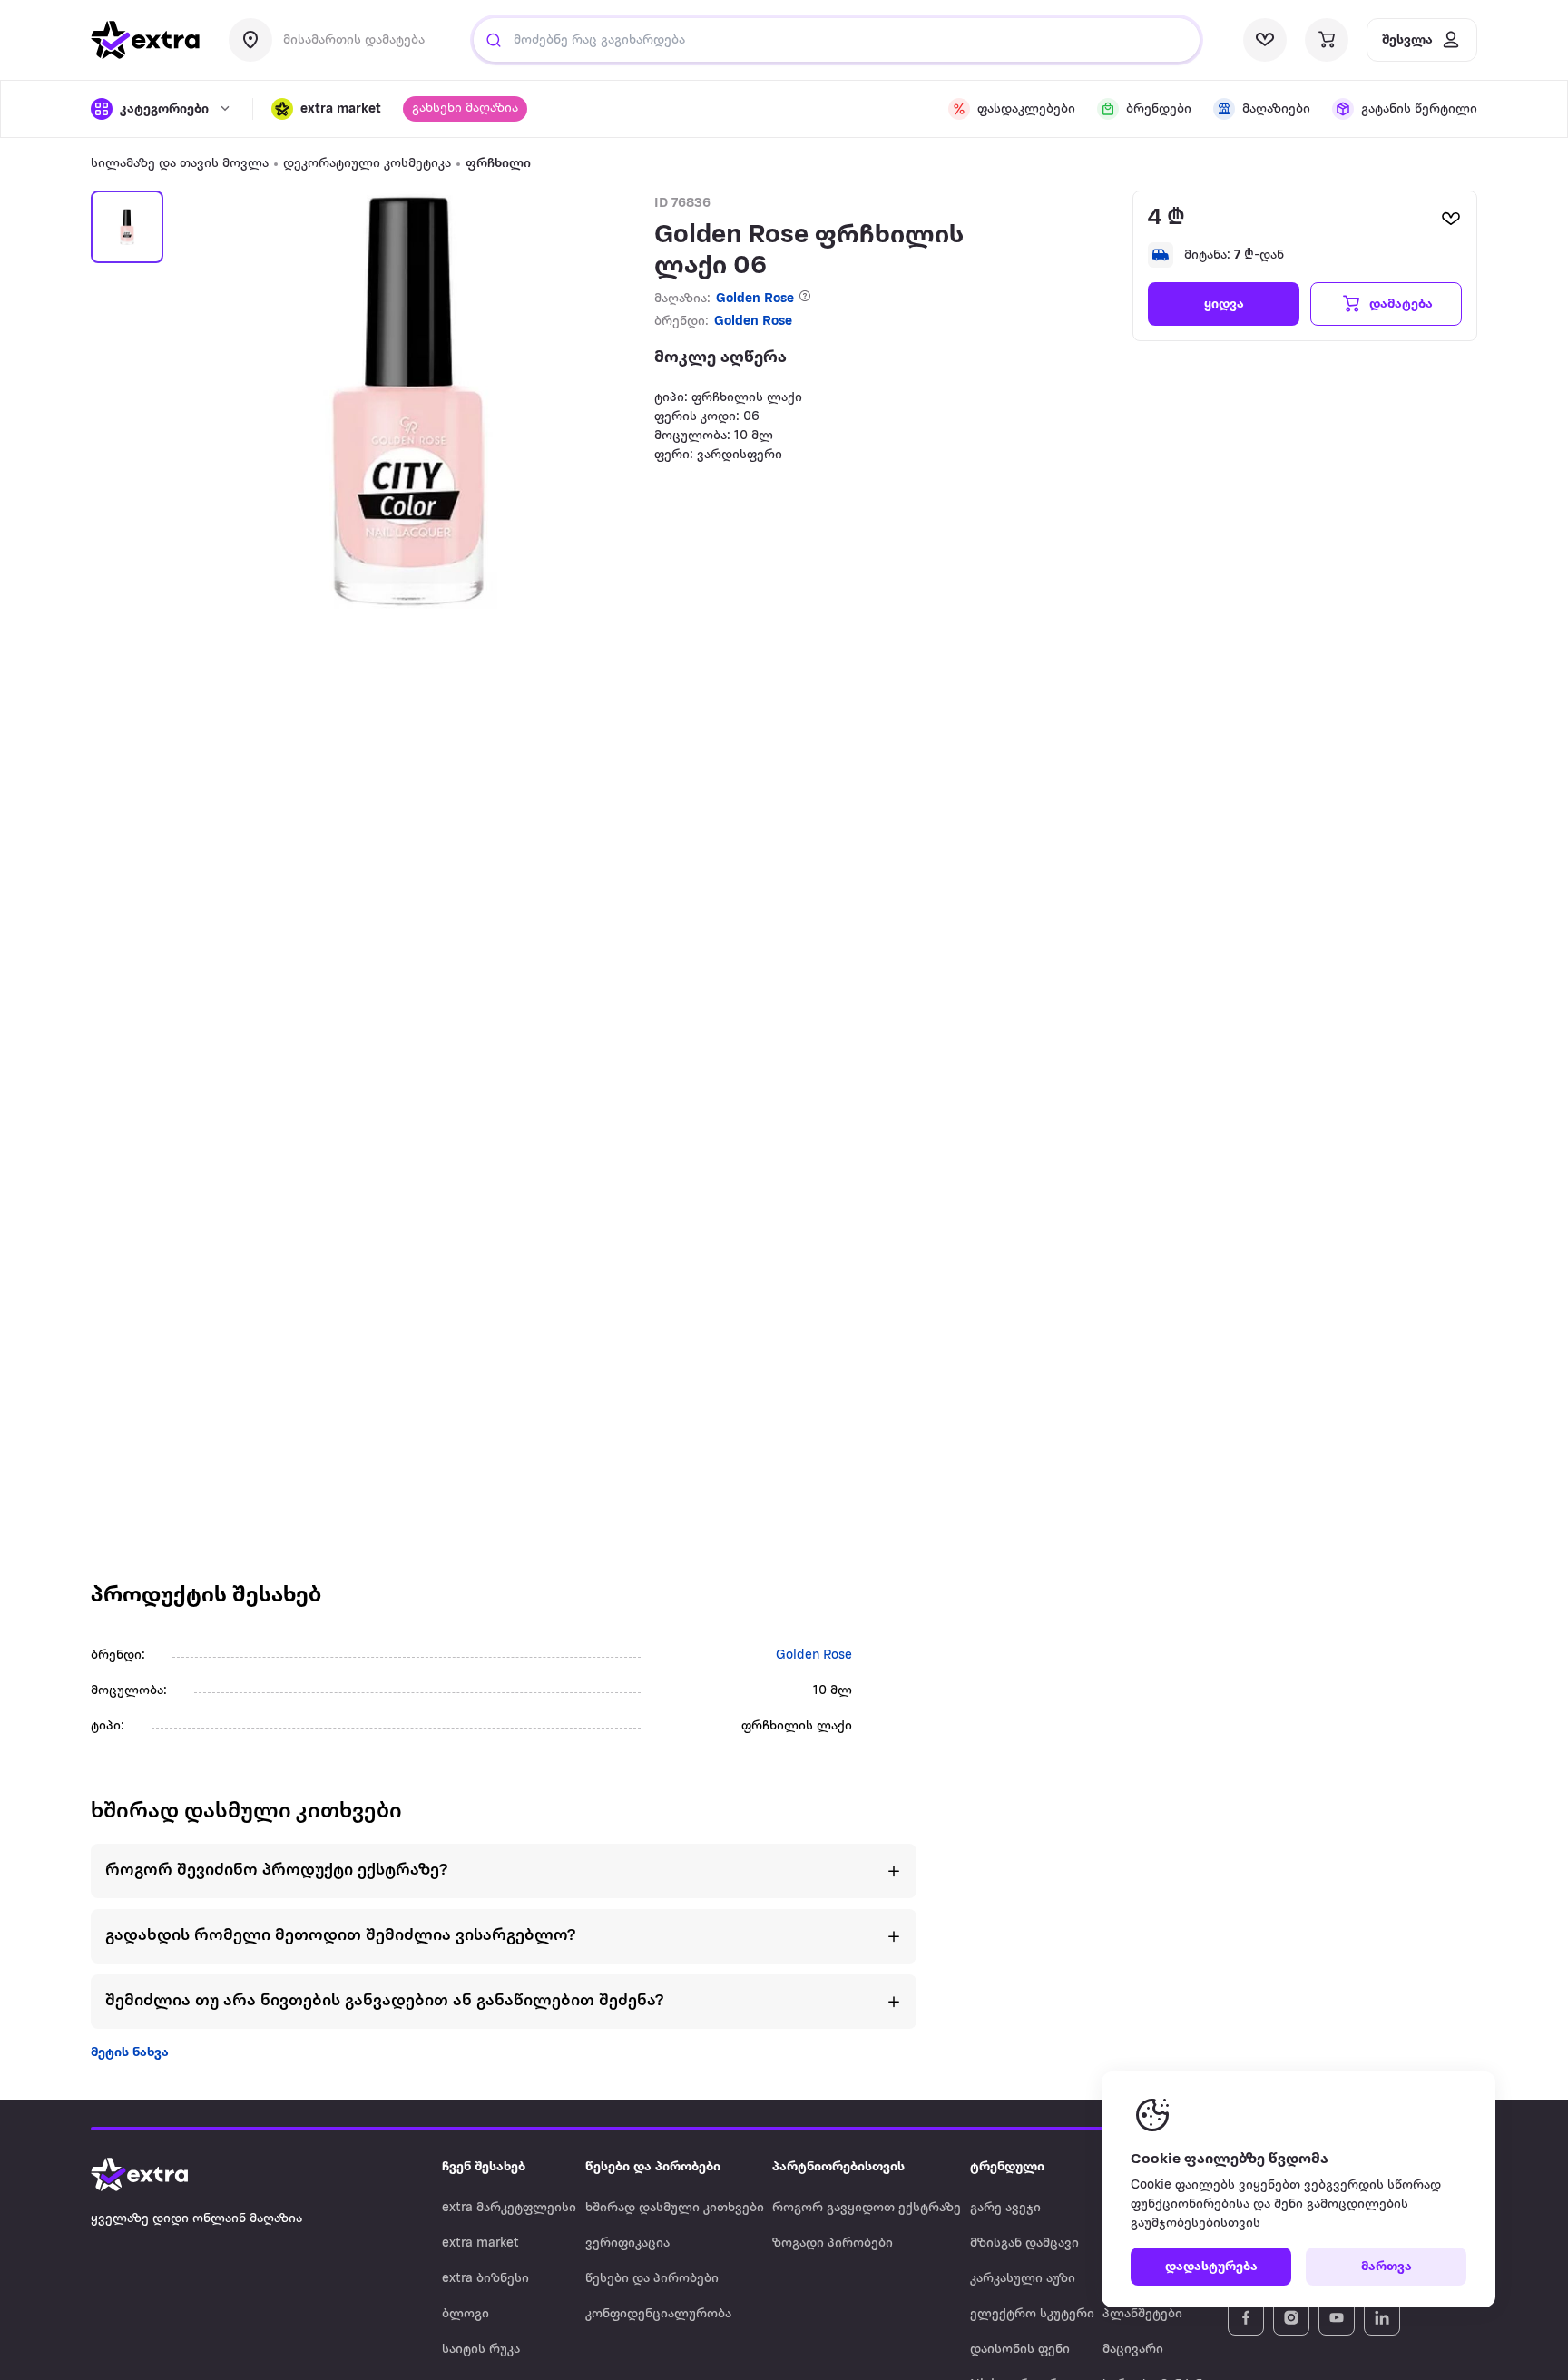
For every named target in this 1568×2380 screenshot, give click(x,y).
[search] (494, 40)
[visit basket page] (1327, 40)
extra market (480, 2243)
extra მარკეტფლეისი (509, 2208)
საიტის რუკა (481, 2350)
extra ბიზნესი (485, 2279)
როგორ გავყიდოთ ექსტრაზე (867, 2208)
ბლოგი (465, 2314)
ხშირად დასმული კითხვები (675, 2208)
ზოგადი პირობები (833, 2243)
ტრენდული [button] (1007, 2167)
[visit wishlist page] (1265, 40)
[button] (326, 109)
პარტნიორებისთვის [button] (838, 2167)
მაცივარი (1133, 2350)
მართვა (1387, 2267)
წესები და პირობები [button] (653, 2167)
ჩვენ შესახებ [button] (484, 2167)
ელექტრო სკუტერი (1032, 2314)
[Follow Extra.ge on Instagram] (1291, 2317)
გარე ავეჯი (1005, 2208)
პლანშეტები (1142, 2314)
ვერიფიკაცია (627, 2243)
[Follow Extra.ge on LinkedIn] (1382, 2317)
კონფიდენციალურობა (658, 2314)
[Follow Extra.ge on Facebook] (1246, 2317)
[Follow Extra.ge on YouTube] (1337, 2317)
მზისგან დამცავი (1024, 2243)
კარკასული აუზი (1023, 2279)
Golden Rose (755, 299)
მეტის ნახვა (130, 2053)
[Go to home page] (158, 2175)
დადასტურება (1211, 2267)
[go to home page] (145, 40)
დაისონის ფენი (1020, 2350)
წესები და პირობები (652, 2279)
